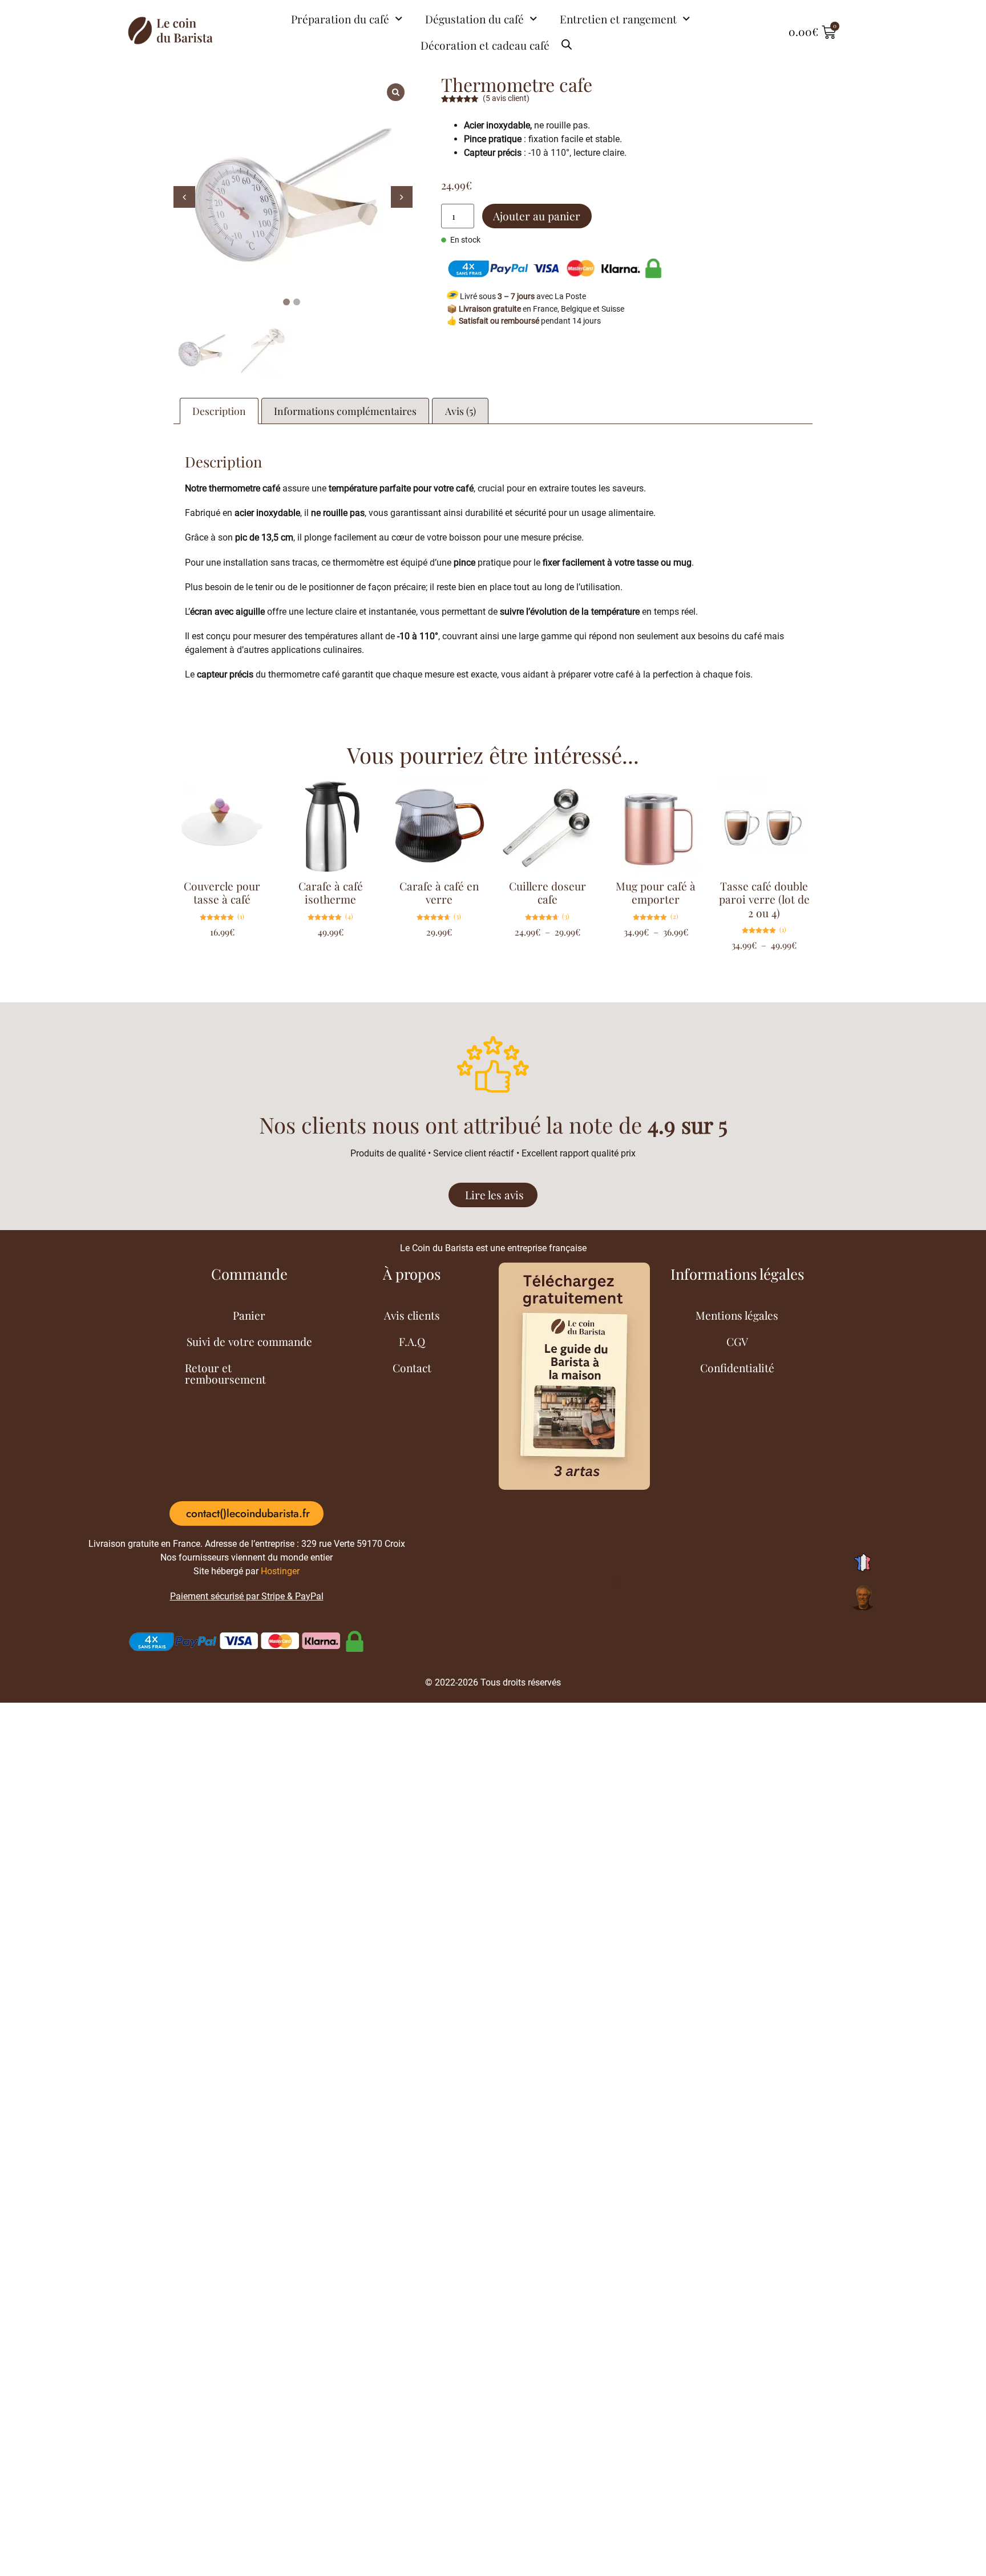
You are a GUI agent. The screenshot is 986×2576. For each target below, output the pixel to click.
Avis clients (412, 1315)
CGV (737, 1341)
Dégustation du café (474, 19)
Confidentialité (737, 1368)
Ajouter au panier (537, 216)
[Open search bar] (567, 40)
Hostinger (280, 1571)
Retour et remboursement (225, 1373)
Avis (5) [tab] (460, 411)
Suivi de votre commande (249, 1341)
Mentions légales (737, 1315)
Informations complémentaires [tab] (345, 411)
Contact (412, 1368)
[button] (402, 197)
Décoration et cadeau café (485, 45)
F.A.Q (412, 1341)
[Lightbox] (396, 92)
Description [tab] (219, 411)
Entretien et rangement (618, 19)
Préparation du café (340, 19)
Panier (249, 1315)
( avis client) (506, 98)
